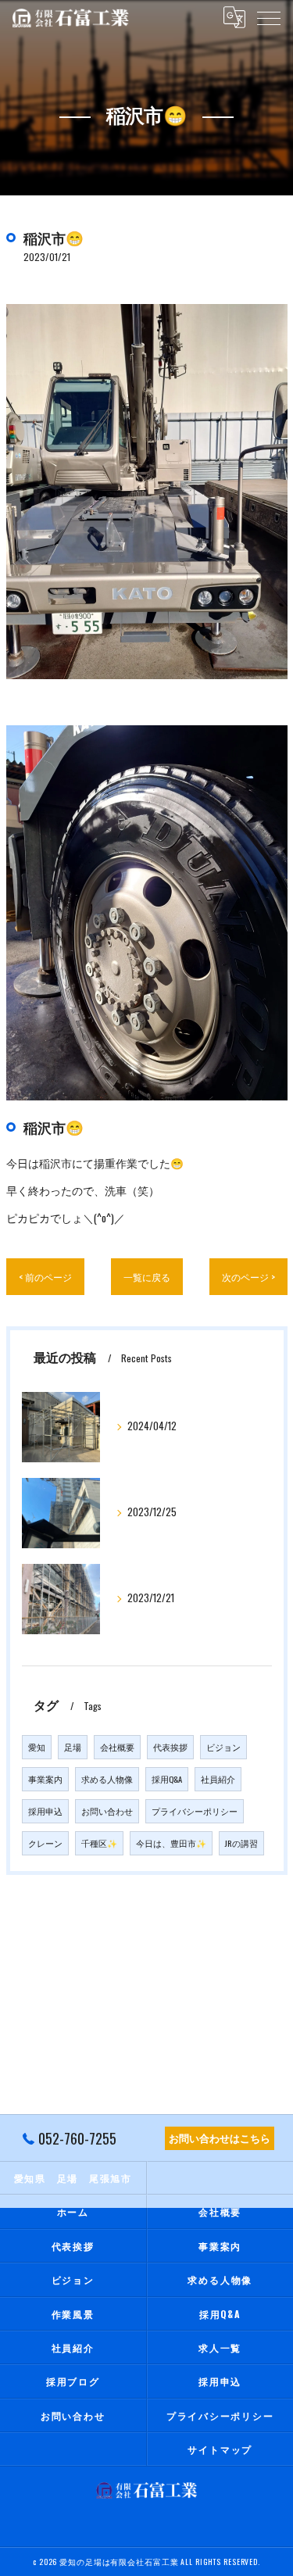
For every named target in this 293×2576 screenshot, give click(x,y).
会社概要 (117, 1747)
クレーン (45, 1843)
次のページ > (248, 1277)
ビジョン (223, 1747)
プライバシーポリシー (195, 1811)
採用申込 (45, 1811)
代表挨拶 (170, 1747)
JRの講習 (241, 1843)
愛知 (37, 1747)
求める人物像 (107, 1779)
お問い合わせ (107, 1811)
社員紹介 (218, 1779)
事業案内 (45, 1779)
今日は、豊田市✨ (171, 1843)
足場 (73, 1747)
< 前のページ (45, 1277)
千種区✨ (99, 1843)
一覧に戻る (147, 1277)
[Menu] (269, 17)
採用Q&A (167, 1779)
